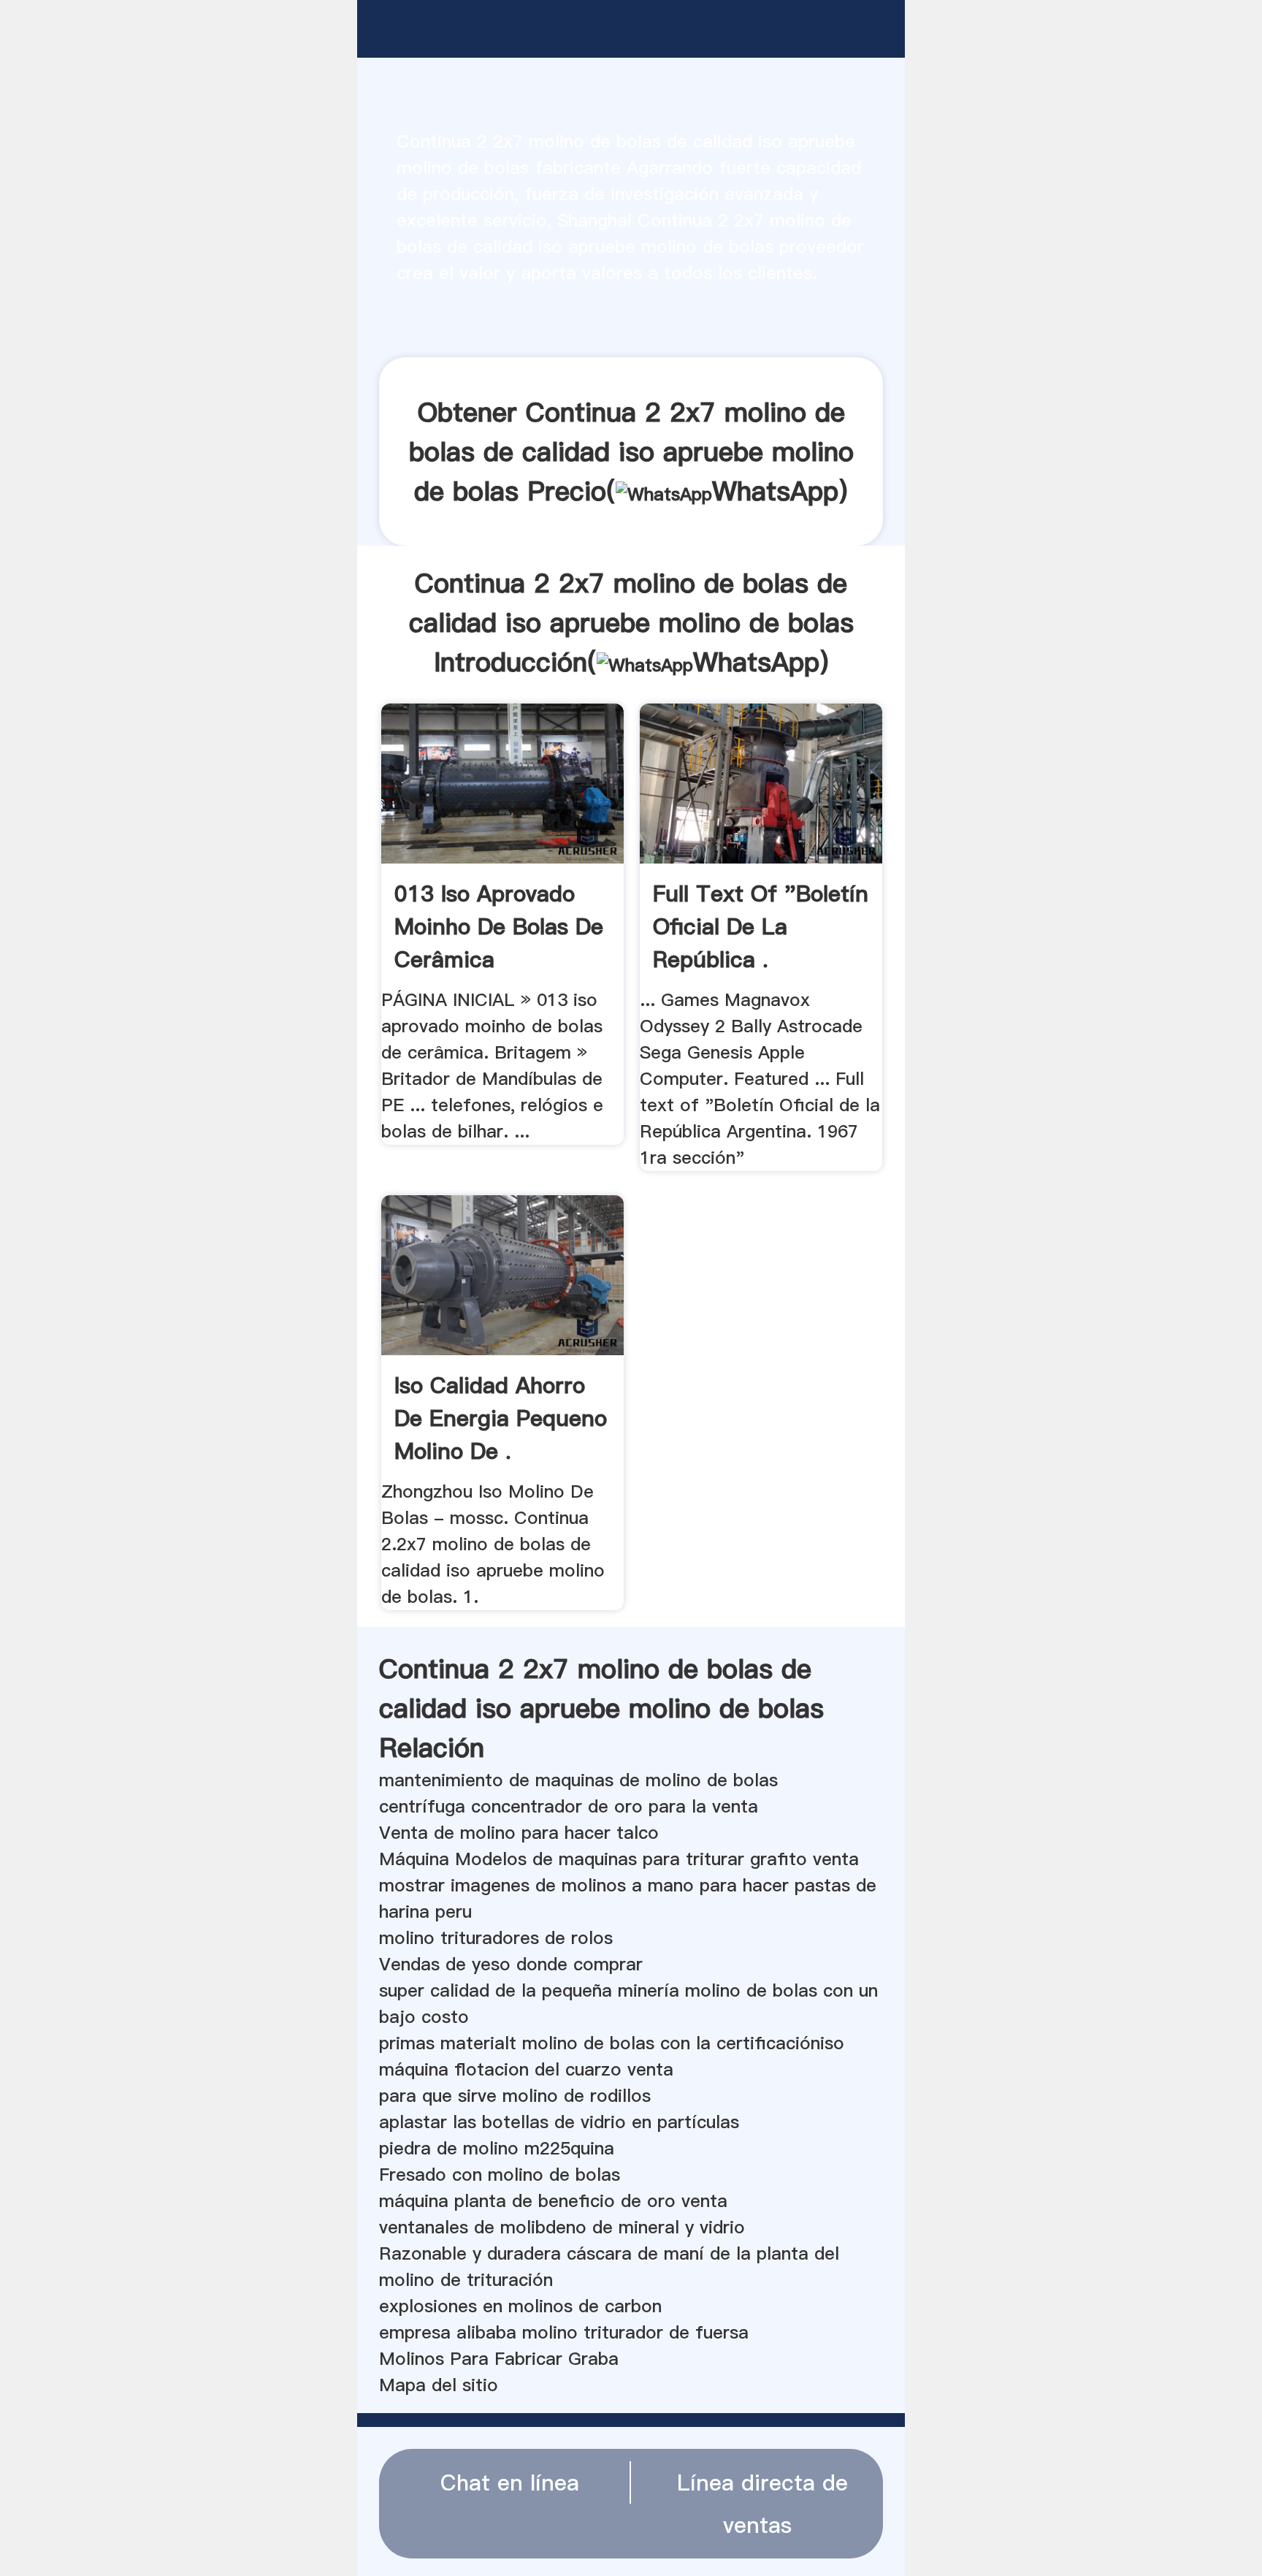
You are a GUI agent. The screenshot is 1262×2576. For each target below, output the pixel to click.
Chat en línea (510, 2482)
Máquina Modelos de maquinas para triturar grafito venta (619, 1859)
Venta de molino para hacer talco (519, 1833)
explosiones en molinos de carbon (520, 2306)
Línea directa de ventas (762, 2504)
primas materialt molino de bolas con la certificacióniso (612, 2043)
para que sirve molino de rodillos (515, 2096)
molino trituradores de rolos (496, 1938)
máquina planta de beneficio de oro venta (553, 2201)
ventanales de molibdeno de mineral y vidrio (562, 2227)
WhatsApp (775, 491)
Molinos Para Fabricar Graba (499, 2359)
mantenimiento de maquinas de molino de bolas (578, 1780)
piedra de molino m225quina (497, 2148)
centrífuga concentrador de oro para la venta (569, 1806)
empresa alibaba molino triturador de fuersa (564, 2332)
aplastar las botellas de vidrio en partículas (559, 2122)
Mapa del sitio (439, 2385)
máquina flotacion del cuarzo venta (526, 2069)
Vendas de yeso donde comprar (511, 1964)
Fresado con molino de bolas (500, 2175)
